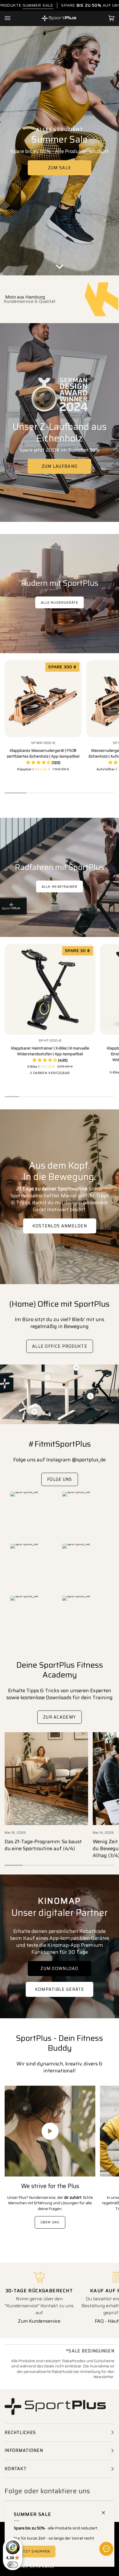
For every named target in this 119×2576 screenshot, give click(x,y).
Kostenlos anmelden (59, 1226)
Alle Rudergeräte (59, 602)
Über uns (50, 2222)
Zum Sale (59, 168)
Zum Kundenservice (39, 2321)
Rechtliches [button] (20, 2433)
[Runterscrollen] (59, 267)
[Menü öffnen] (13, 19)
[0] (35, 1412)
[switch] (13, 2565)
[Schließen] (106, 2510)
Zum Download (59, 1969)
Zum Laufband (60, 466)
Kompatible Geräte (59, 1989)
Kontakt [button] (16, 2469)
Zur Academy (59, 1717)
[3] (76, 1368)
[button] (43, 763)
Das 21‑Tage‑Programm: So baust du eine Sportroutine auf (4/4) (43, 1845)
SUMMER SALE (38, 5)
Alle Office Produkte (60, 1346)
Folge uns (60, 1479)
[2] (48, 1378)
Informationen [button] (24, 2450)
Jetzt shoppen (35, 2551)
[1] (91, 1396)
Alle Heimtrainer (59, 886)
